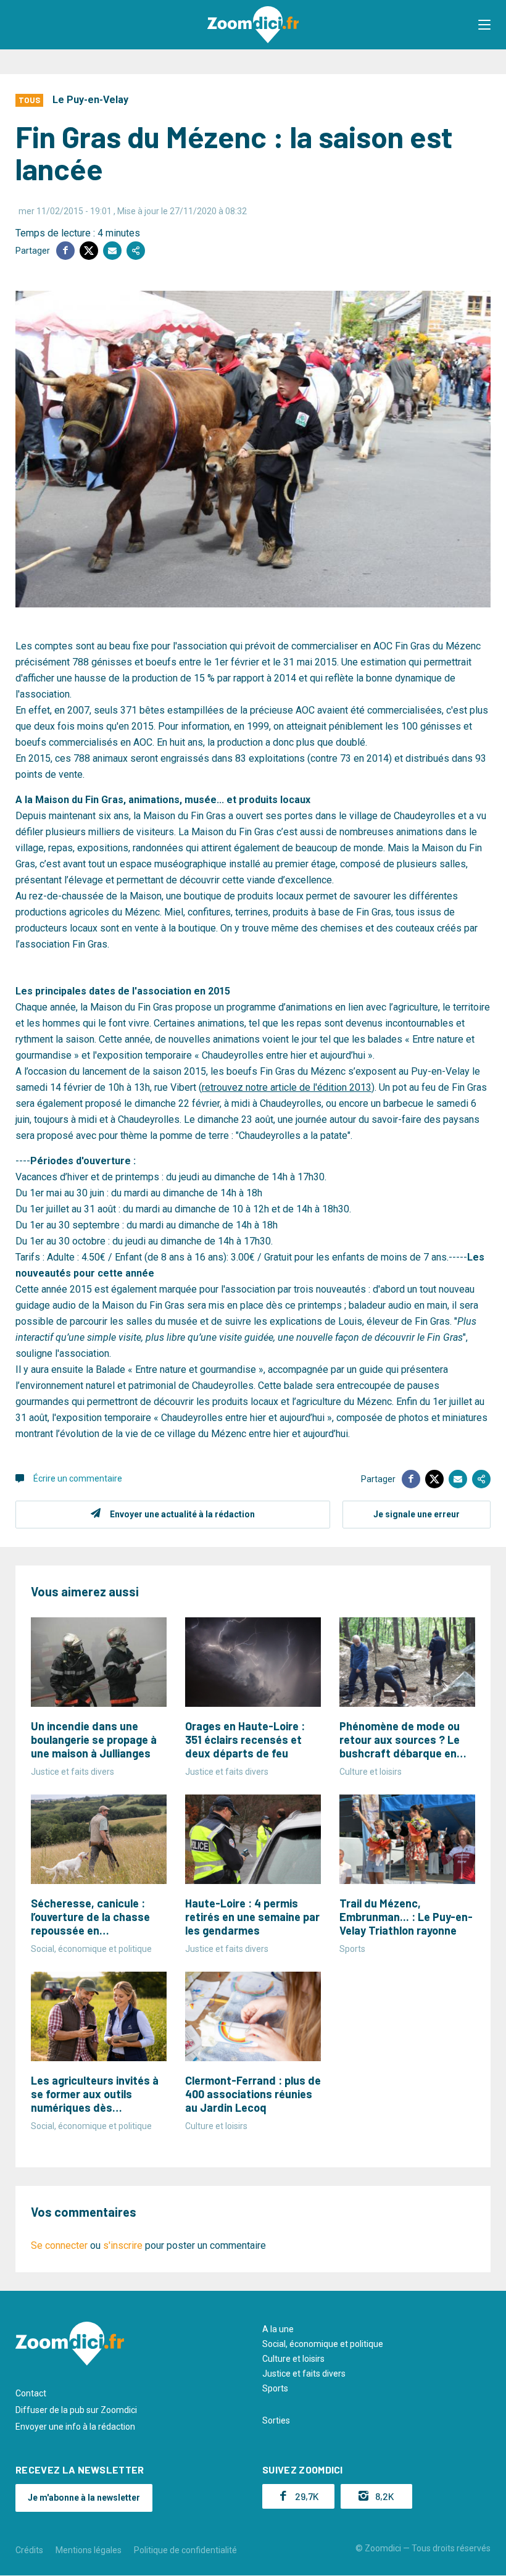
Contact (31, 2393)
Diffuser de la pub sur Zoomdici (76, 2410)
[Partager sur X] (89, 251)
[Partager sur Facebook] (65, 251)
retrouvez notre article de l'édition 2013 (287, 1087)
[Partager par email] (112, 251)
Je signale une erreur (417, 1514)
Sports (275, 2388)
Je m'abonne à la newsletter (84, 2498)
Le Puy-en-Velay (90, 100)
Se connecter (59, 2245)
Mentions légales (89, 2550)
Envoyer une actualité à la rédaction (182, 1514)
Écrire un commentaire (78, 1478)
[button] (484, 25)
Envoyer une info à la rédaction (75, 2427)
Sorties (276, 2420)
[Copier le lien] (136, 251)
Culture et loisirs (293, 2359)
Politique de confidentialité (185, 2550)
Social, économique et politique (323, 2344)
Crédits (29, 2550)
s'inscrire (123, 2245)
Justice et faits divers (304, 2374)
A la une (278, 2329)
